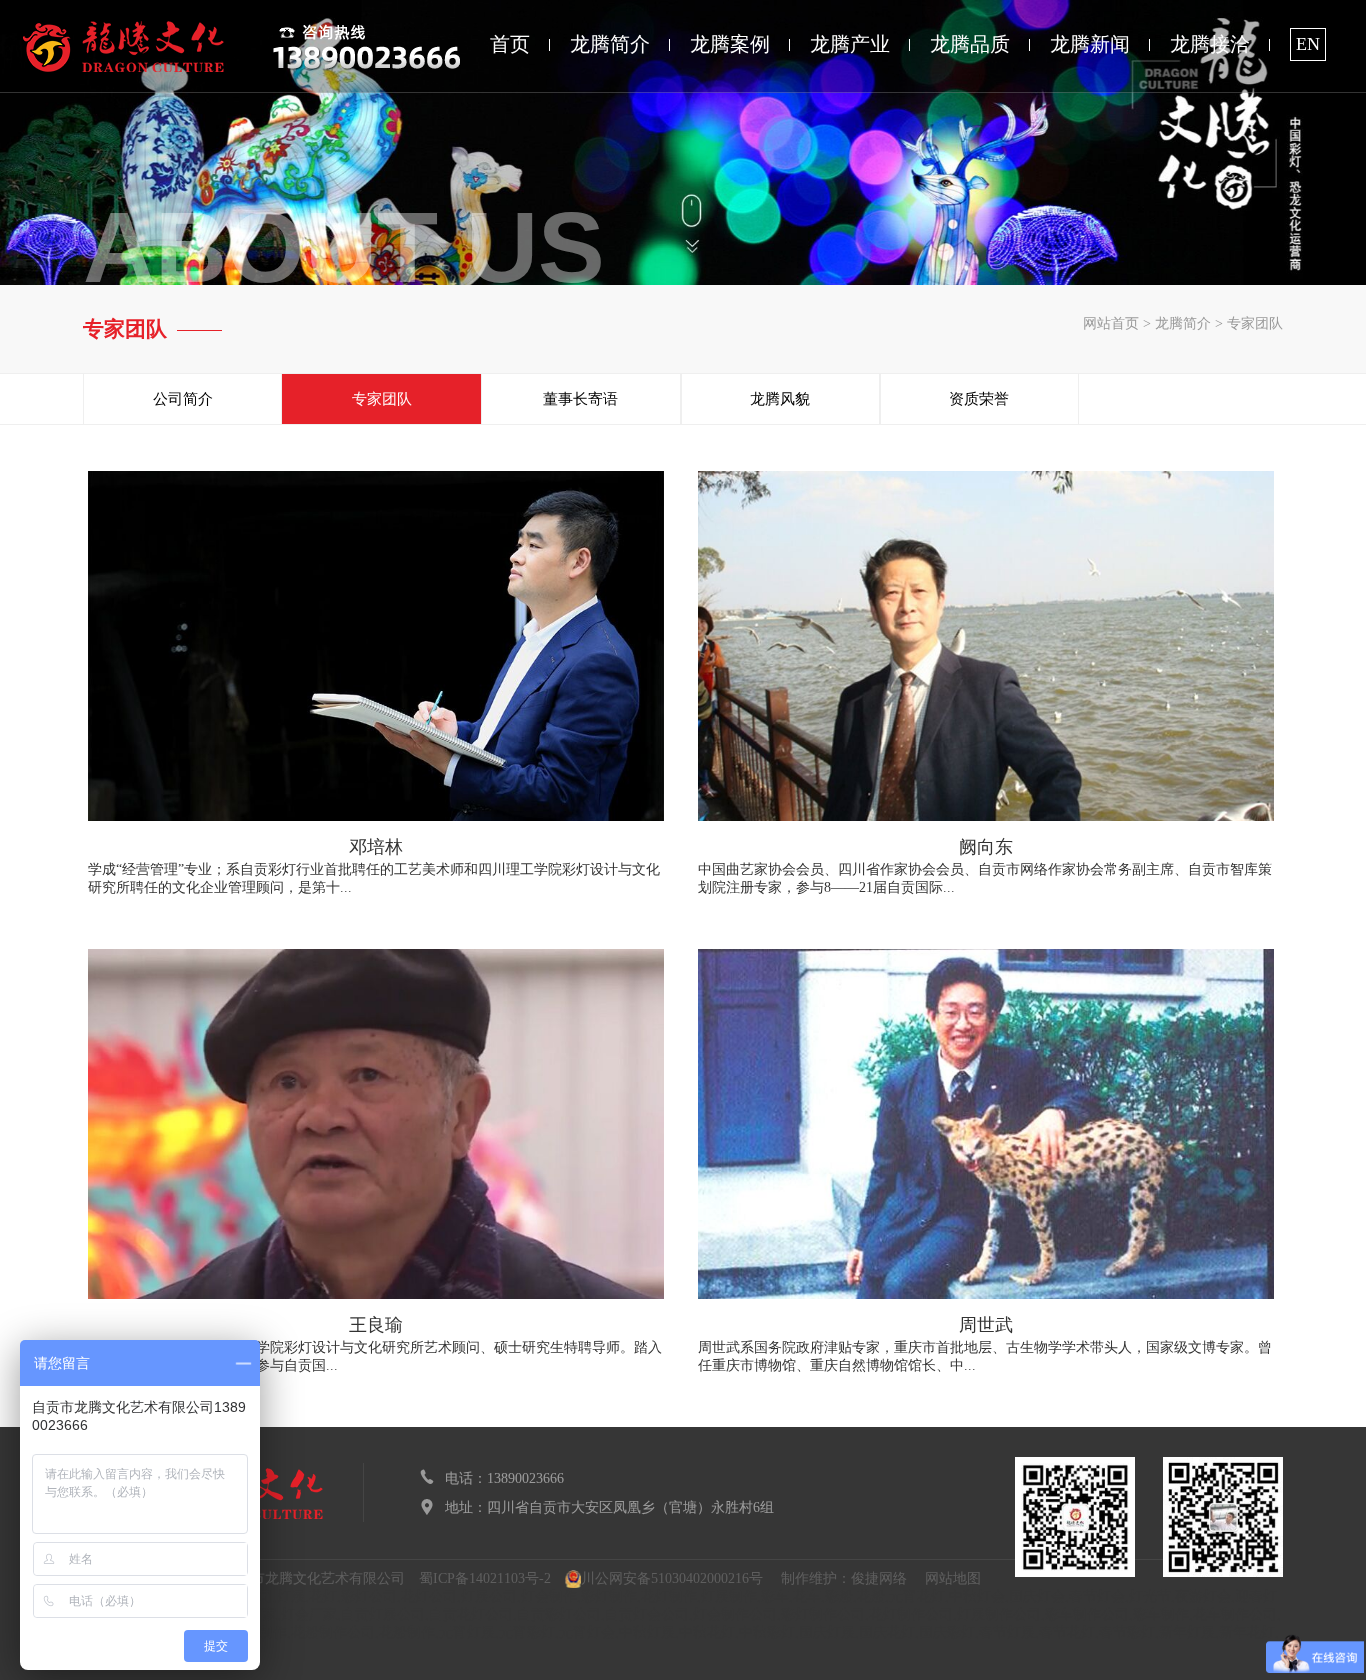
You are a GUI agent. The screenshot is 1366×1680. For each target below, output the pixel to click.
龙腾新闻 (1090, 44)
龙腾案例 (730, 44)
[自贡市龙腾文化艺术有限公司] (124, 46)
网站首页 (1111, 323)
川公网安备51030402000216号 (672, 1578)
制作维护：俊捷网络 (844, 1578)
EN (1308, 44)
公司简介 (183, 399)
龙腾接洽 (1210, 44)
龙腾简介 (610, 44)
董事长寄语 (580, 399)
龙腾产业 (850, 44)
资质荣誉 (979, 399)
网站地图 (953, 1578)
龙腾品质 (970, 44)
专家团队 (1255, 323)
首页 (510, 44)
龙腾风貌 (780, 399)
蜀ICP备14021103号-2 (485, 1578)
